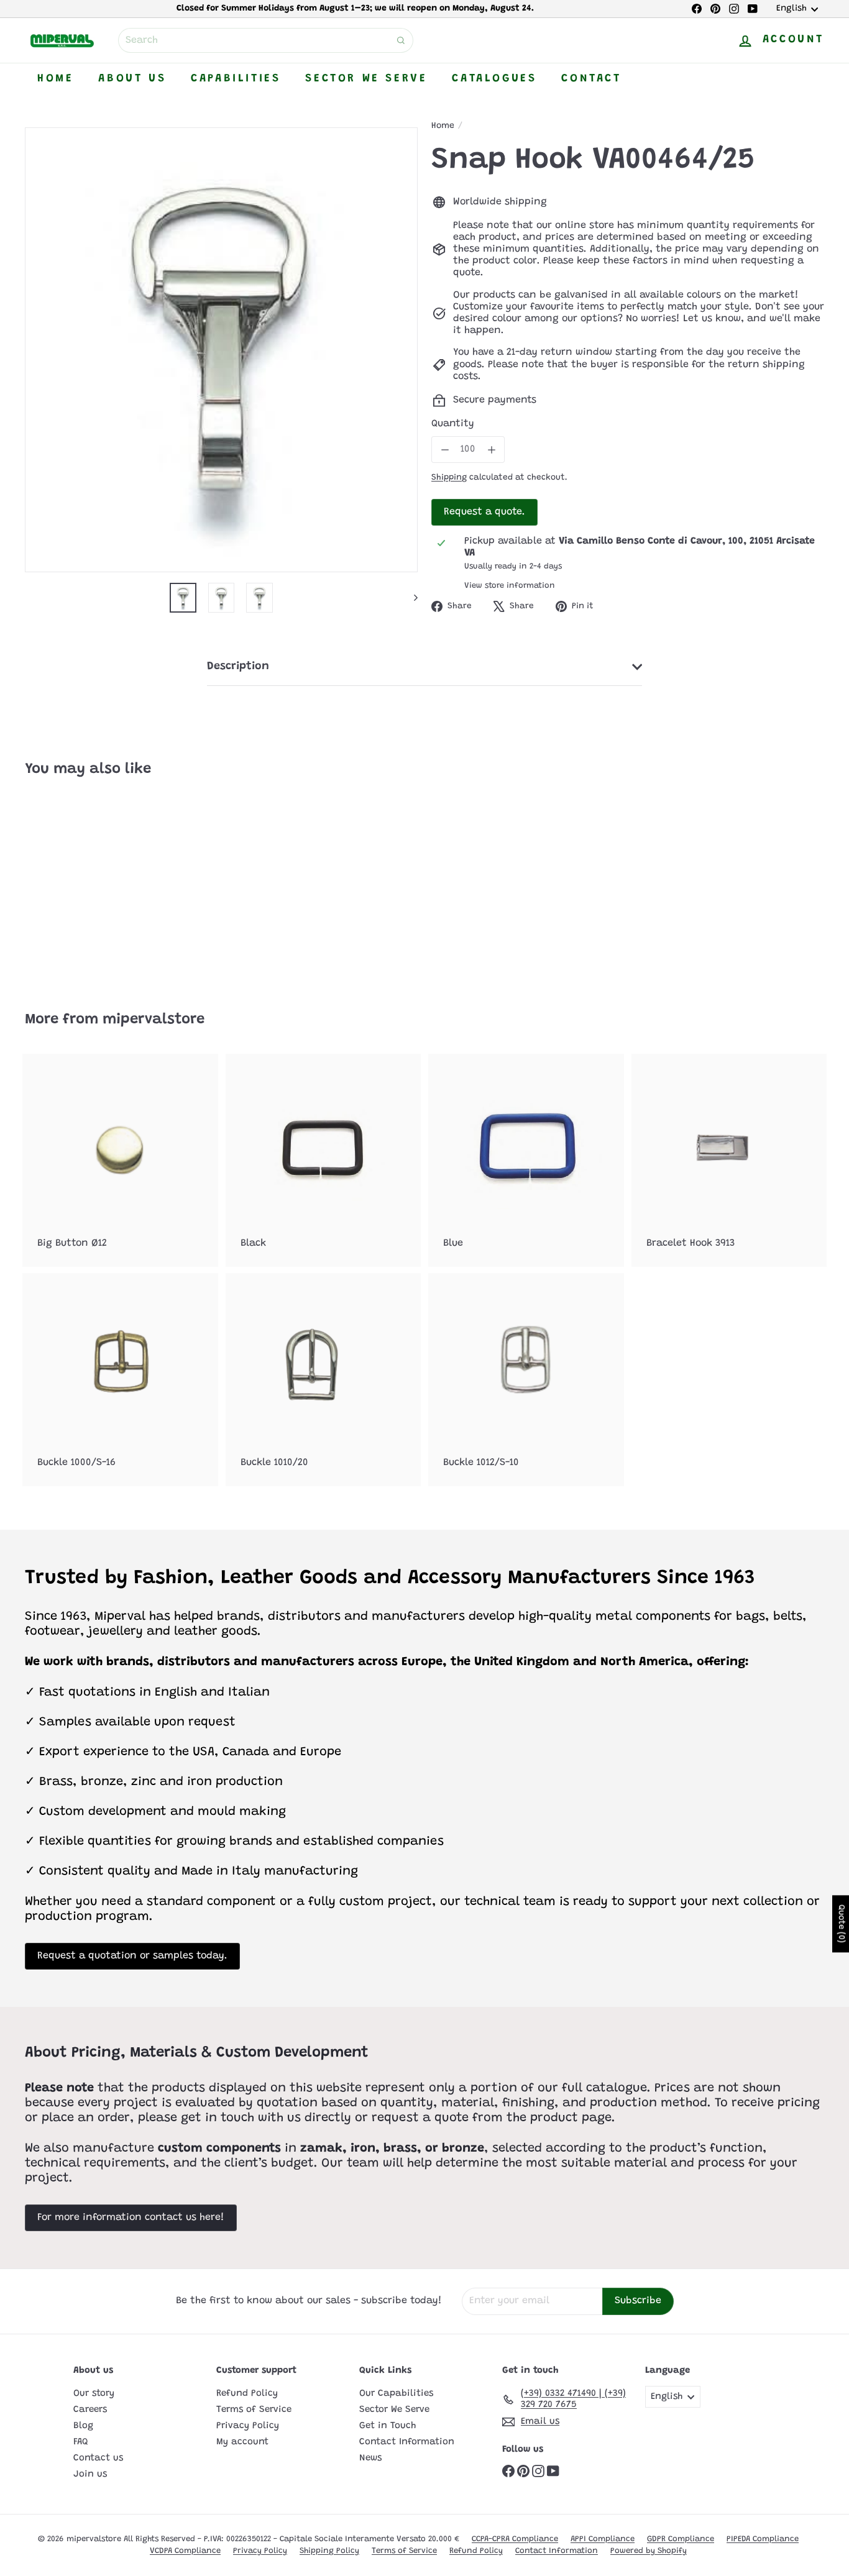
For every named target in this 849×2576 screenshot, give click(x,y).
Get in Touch (388, 2426)
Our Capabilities (396, 2394)
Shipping (449, 478)
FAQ (81, 2442)
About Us (132, 79)
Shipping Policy (329, 2551)
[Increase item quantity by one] (491, 450)
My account (242, 2442)
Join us (90, 2474)
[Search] (401, 40)
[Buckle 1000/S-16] (120, 1380)
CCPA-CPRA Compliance (515, 2539)
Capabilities (236, 79)
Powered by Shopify (649, 2551)
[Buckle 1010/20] (324, 1380)
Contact (591, 79)
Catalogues (494, 79)
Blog (83, 2426)
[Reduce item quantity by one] (445, 450)
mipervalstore (154, 1020)
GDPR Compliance (681, 2539)
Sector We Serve (366, 79)
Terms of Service (254, 2410)
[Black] (324, 1160)
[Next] (410, 598)
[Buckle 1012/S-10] (526, 1380)
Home (55, 79)
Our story (94, 2394)
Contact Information (407, 2442)
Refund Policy (247, 2394)
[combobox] (266, 40)
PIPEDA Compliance (763, 2539)
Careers (90, 2410)
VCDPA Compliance (185, 2551)
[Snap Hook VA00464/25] (86, 885)
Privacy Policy (248, 2426)
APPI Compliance (603, 2539)
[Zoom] (221, 350)
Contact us (98, 2458)
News (370, 2458)
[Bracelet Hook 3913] (729, 1160)
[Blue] (526, 1160)
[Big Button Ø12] (120, 1160)
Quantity (453, 424)
